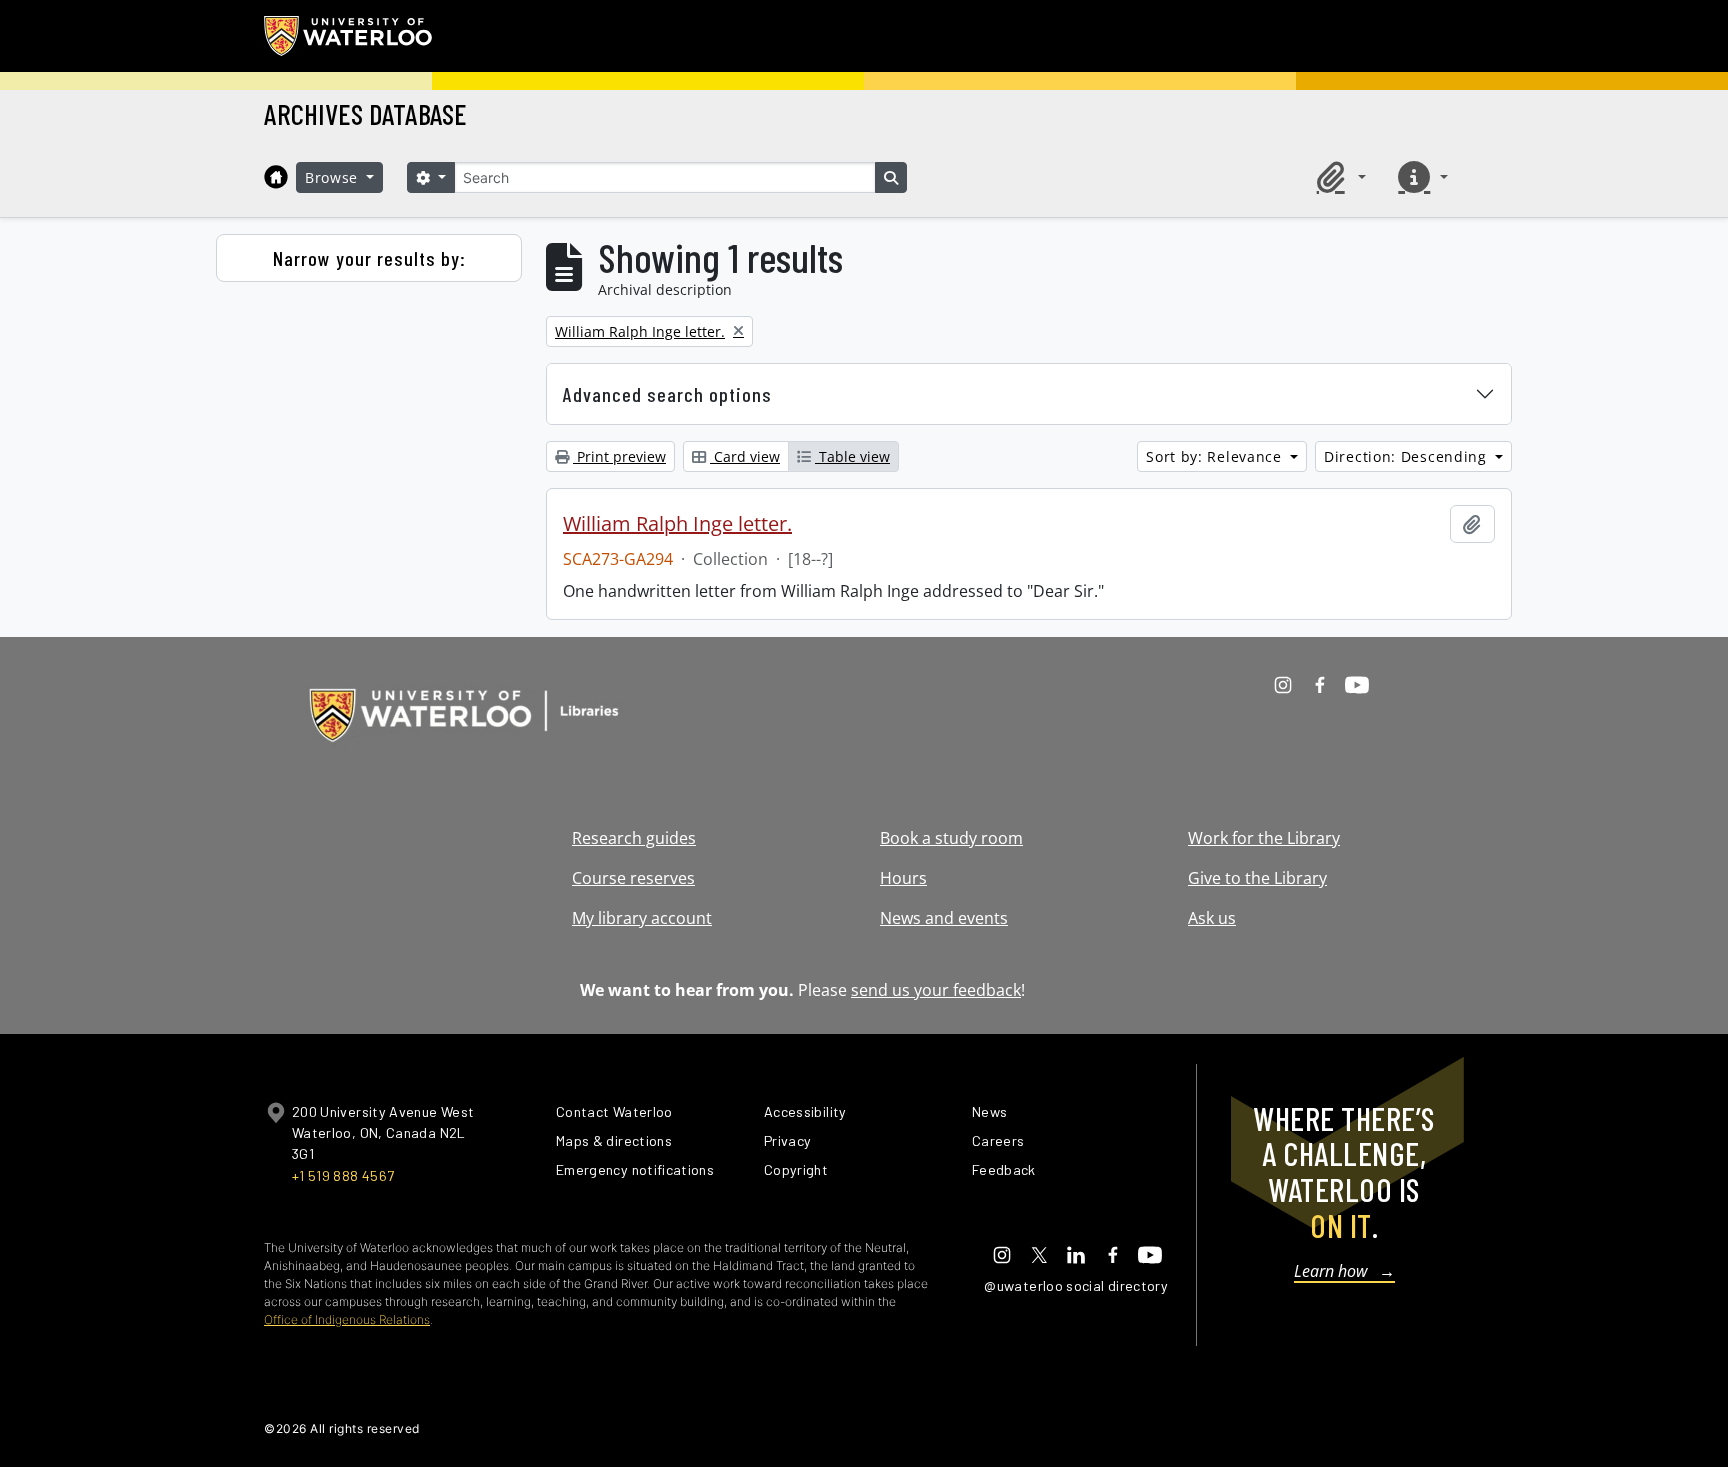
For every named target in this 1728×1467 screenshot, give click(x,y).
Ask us (1212, 918)
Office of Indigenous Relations (347, 1319)
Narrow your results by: (369, 258)
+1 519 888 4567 (343, 1175)
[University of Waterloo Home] (349, 36)
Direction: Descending (1407, 456)
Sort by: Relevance (1216, 456)
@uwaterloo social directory (1076, 1285)
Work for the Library (1264, 838)
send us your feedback (936, 990)
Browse (334, 177)
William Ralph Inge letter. (677, 524)
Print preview (619, 456)
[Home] (276, 177)
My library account (642, 918)
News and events (944, 918)
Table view (852, 456)
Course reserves (633, 878)
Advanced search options (667, 394)
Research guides (634, 838)
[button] (1338, 177)
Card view (745, 456)
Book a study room (951, 838)
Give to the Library (1257, 878)
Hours (903, 878)
